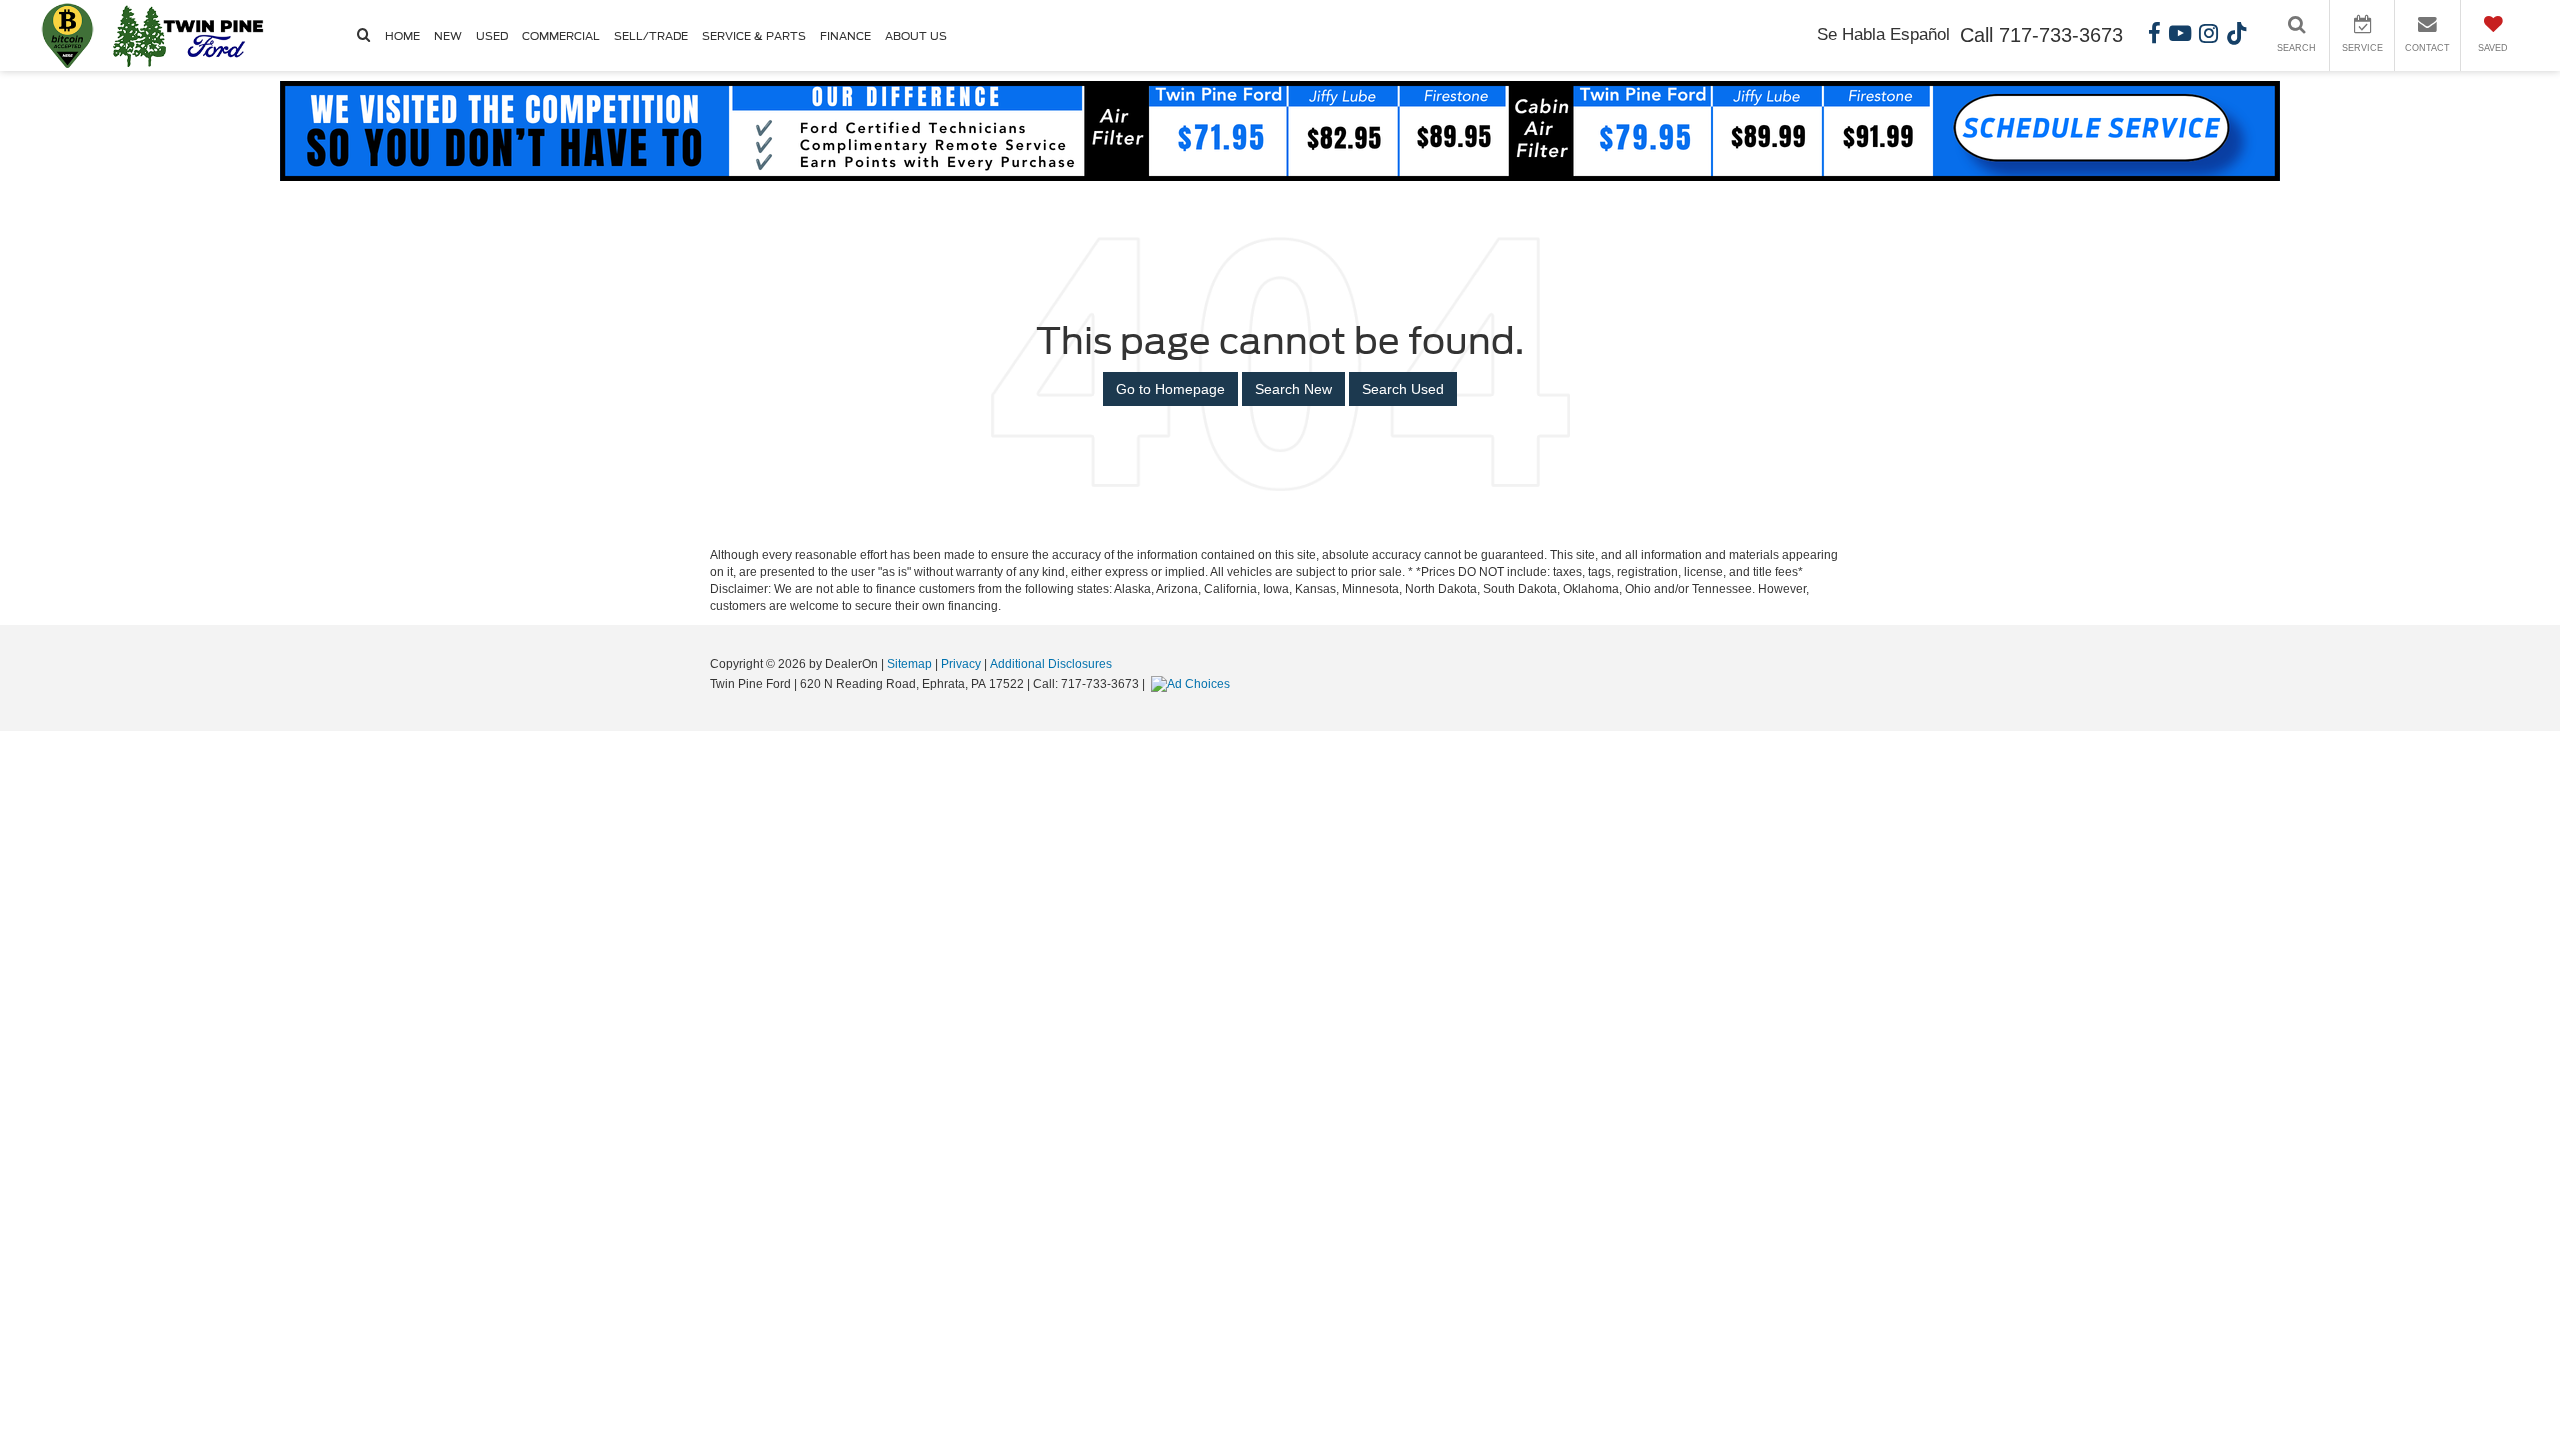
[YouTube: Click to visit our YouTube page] (2180, 36)
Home (402, 36)
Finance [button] (845, 36)
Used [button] (492, 36)
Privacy (961, 664)
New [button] (448, 36)
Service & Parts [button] (754, 36)
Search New (1293, 389)
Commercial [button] (561, 36)
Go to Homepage (1170, 389)
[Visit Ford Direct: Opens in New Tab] (1193, 684)
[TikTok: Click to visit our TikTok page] (2237, 36)
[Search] (364, 38)
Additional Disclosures (1051, 664)
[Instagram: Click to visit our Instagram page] (2208, 36)
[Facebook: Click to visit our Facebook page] (2154, 36)
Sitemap (909, 664)
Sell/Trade (651, 36)
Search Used (1403, 389)
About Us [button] (916, 36)
